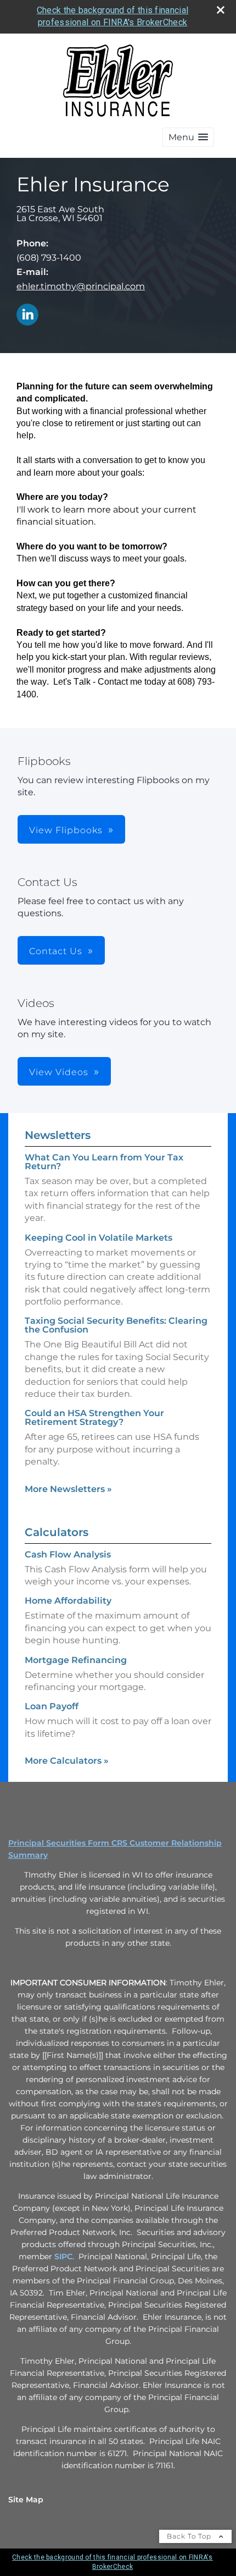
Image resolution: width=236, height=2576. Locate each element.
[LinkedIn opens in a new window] (27, 315)
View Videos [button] (59, 1072)
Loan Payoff (52, 1706)
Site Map (26, 2500)
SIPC (63, 2256)
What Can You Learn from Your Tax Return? (104, 1162)
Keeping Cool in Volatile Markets (99, 1238)
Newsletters (58, 1135)
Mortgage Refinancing (76, 1660)
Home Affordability (68, 1601)
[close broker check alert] (221, 10)
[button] (188, 137)
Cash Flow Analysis (68, 1554)
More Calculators (67, 1761)
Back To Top (190, 2536)
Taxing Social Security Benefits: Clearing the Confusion (116, 1325)
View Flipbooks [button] (66, 830)
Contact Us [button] (56, 951)
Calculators (57, 1532)
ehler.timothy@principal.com (81, 286)
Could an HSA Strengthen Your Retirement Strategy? (94, 1418)
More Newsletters (68, 1489)
